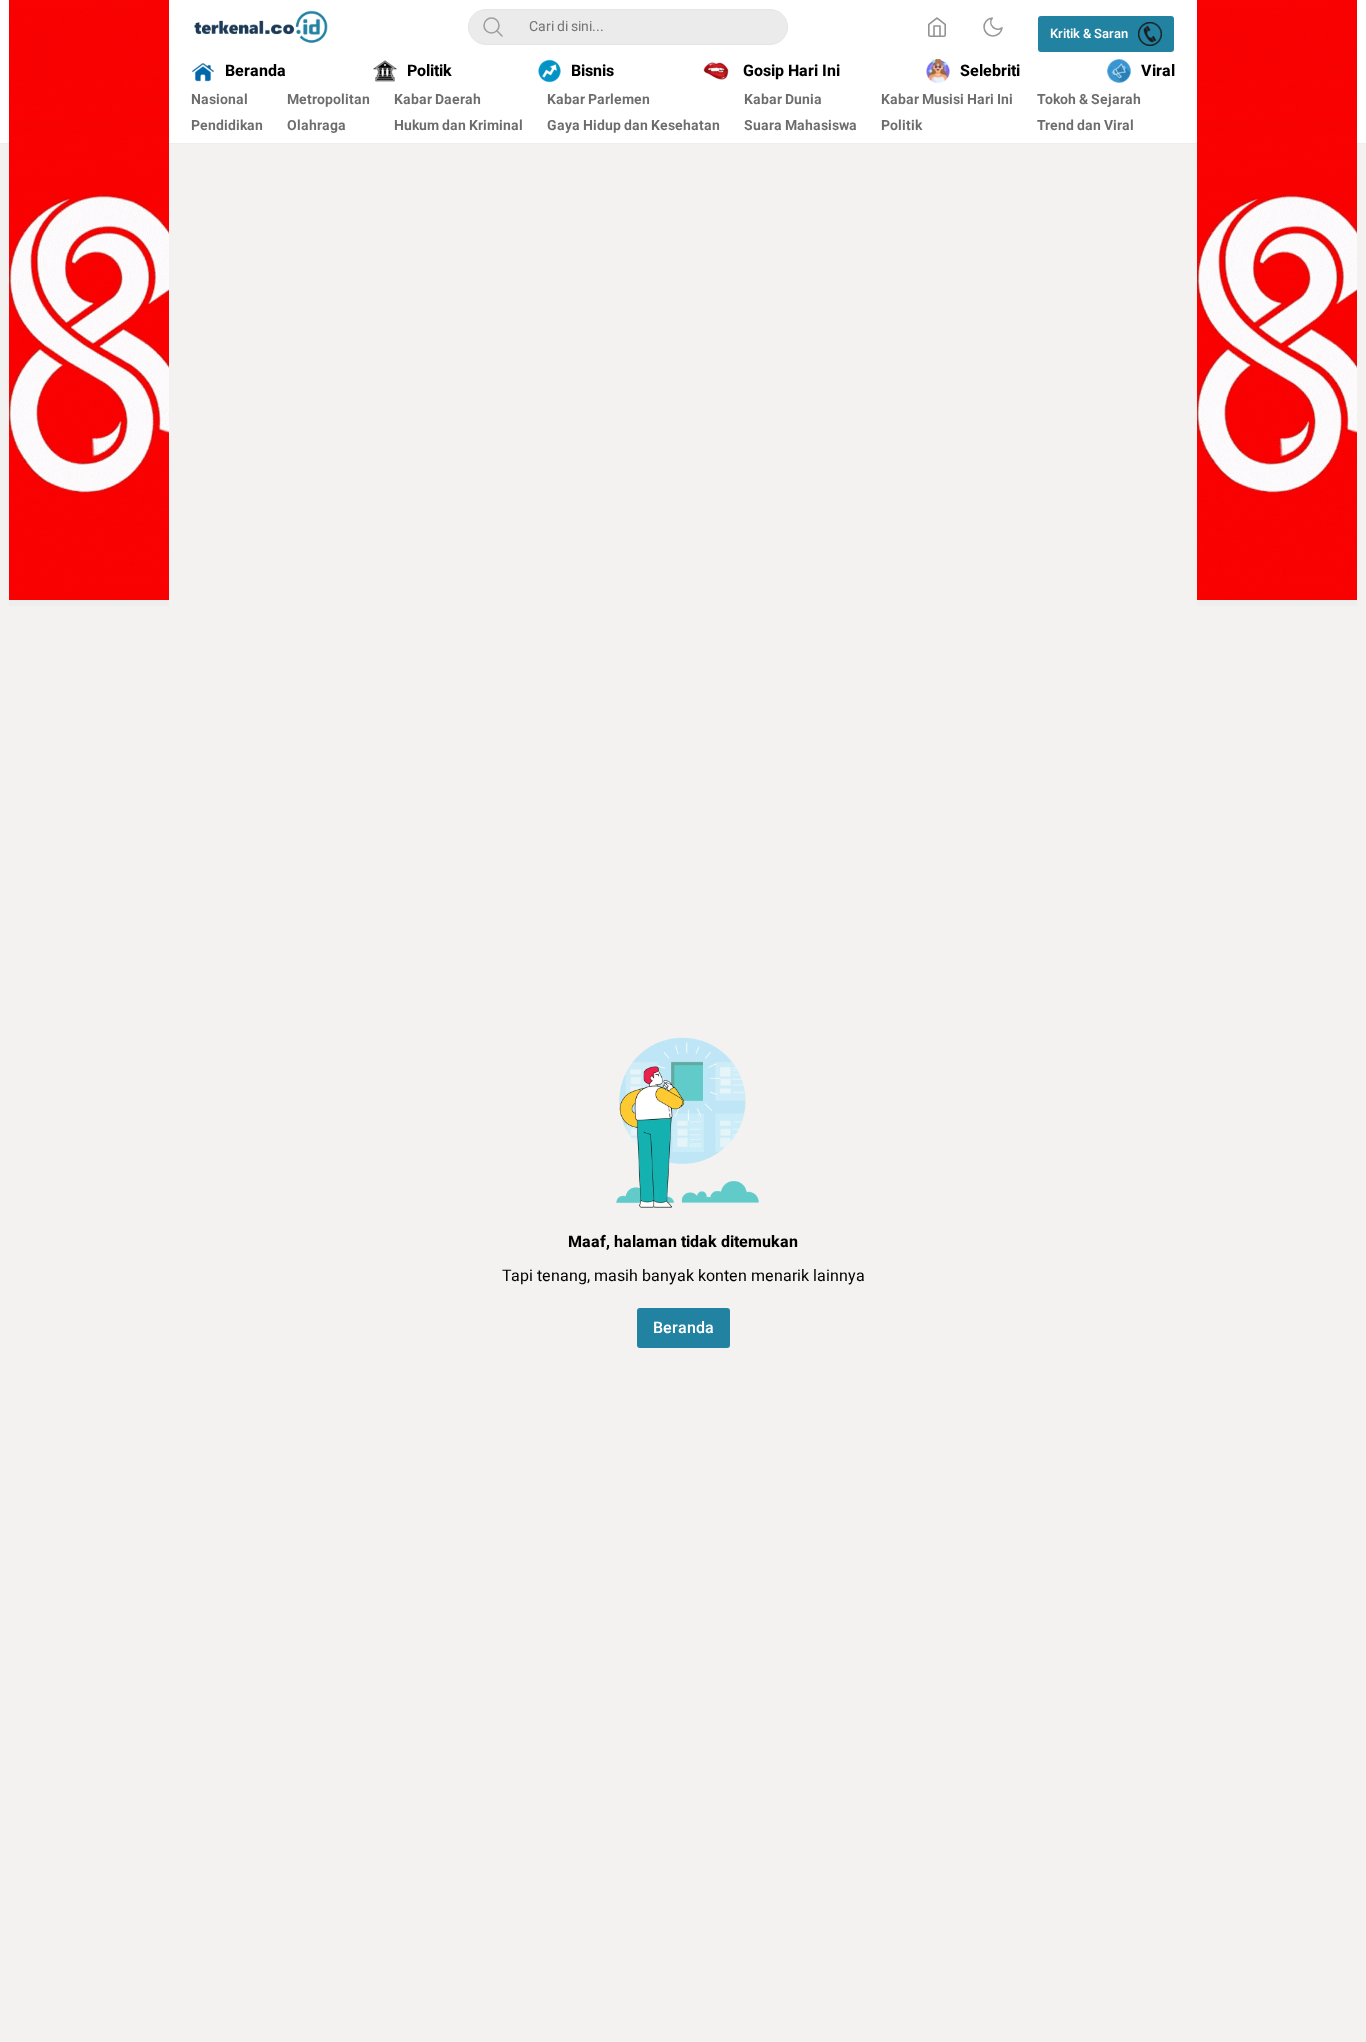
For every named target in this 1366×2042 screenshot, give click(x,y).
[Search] (493, 27)
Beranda (683, 1328)
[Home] (937, 27)
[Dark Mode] (993, 27)
